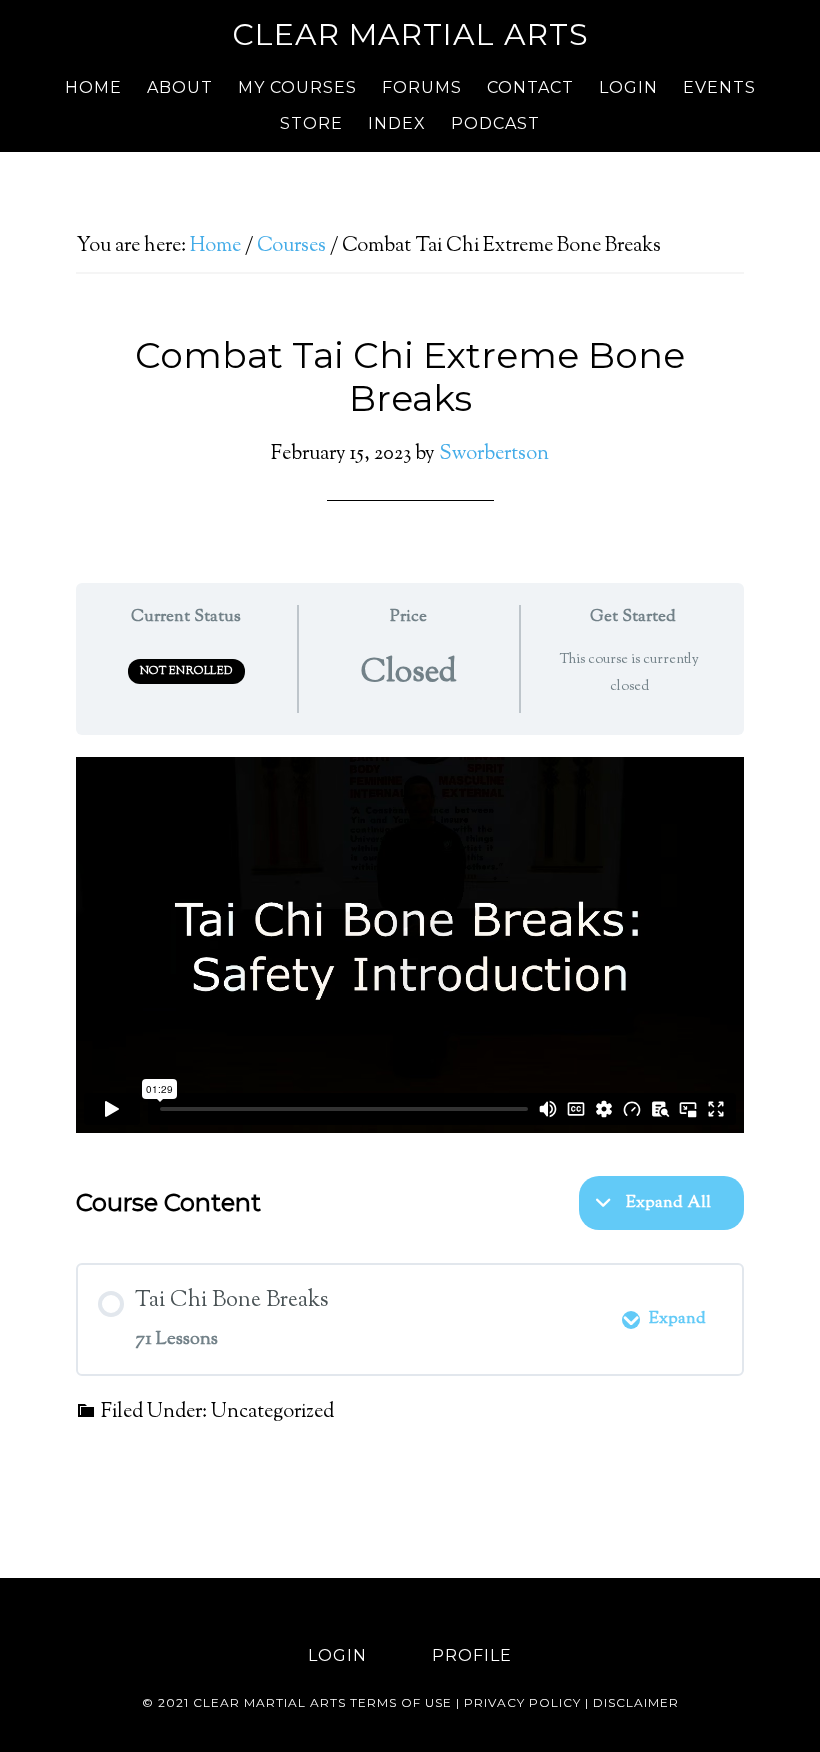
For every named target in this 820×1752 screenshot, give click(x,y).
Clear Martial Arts (410, 34)
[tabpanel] (410, 945)
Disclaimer (636, 1702)
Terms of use (401, 1702)
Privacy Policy (522, 1702)
